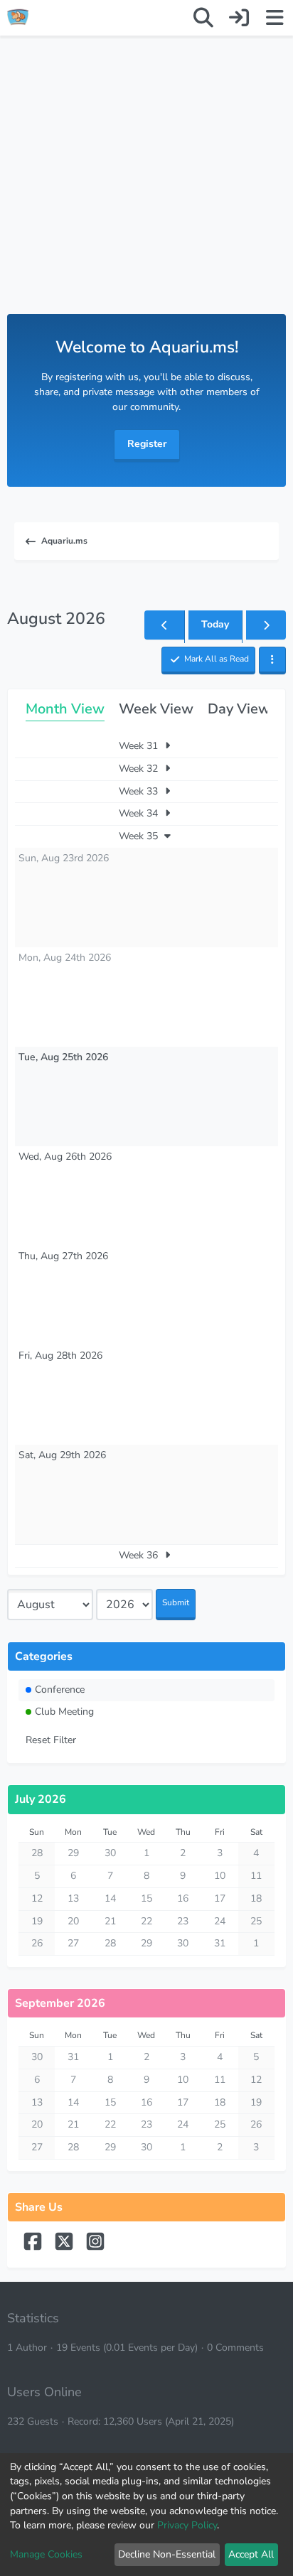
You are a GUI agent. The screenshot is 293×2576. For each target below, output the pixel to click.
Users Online (44, 2392)
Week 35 (140, 836)
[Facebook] (34, 2248)
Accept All (251, 2554)
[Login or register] (239, 18)
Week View (156, 709)
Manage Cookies (46, 2554)
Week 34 (140, 813)
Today (215, 624)
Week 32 (140, 769)
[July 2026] (164, 625)
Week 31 (140, 746)
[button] (272, 661)
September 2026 (60, 2003)
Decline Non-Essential (167, 2554)
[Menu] (275, 18)
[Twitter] (65, 2248)
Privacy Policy (187, 2525)
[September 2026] (266, 625)
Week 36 (140, 1555)
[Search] (203, 18)
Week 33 (140, 791)
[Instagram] (95, 2248)
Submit (176, 1602)
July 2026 (41, 1799)
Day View (239, 709)
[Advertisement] (146, 189)
